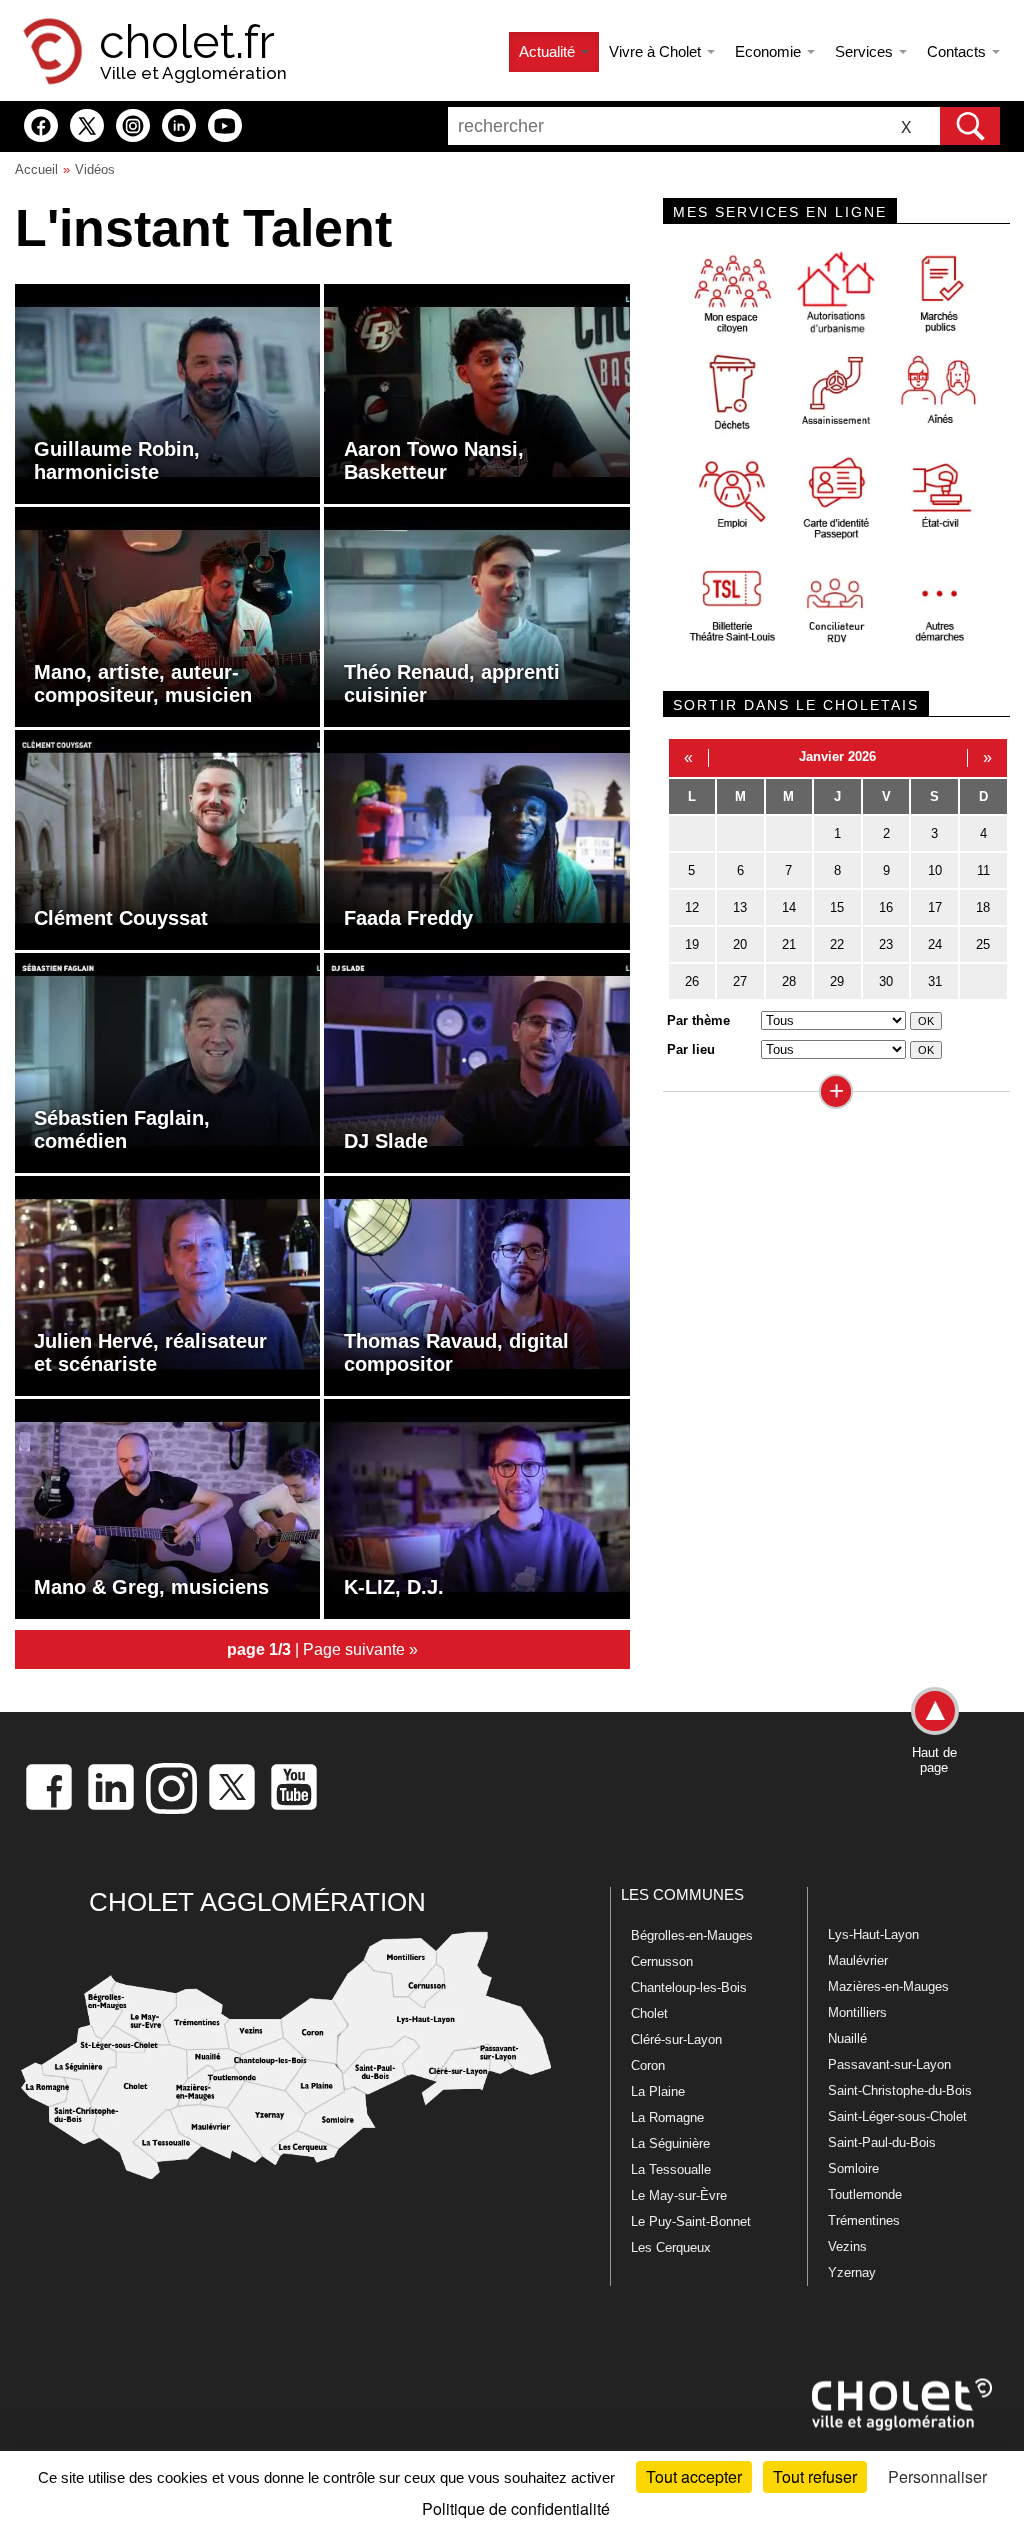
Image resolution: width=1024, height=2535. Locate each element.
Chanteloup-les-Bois (689, 1987)
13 (740, 907)
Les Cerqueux (671, 2247)
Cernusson (662, 1961)
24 (935, 944)
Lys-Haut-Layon (873, 1934)
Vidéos (95, 169)
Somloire (853, 2168)
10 (935, 870)
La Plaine (658, 2091)
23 (886, 944)
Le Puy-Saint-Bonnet (691, 2221)
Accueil (36, 169)
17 (935, 907)
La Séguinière (670, 2143)
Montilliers (857, 2012)
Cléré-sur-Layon (676, 2039)
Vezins (847, 2246)
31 (935, 981)
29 (837, 981)
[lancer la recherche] (970, 126)
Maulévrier (858, 1960)
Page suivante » (360, 1649)
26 (692, 981)
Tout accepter (694, 2476)
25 (983, 944)
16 (886, 907)
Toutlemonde (865, 2194)
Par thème (698, 1020)
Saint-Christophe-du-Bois (900, 2090)
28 (789, 981)
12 (692, 907)
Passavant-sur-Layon (889, 2064)
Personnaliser (937, 2476)
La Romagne (667, 2117)
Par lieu (691, 1049)
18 (983, 907)
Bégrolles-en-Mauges (692, 1935)
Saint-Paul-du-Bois (882, 2142)
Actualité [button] (549, 51)
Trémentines (864, 2220)
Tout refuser (815, 2476)
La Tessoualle (671, 2169)
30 (886, 981)
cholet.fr (187, 42)
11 (983, 870)
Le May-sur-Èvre (679, 2195)
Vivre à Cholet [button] (657, 51)
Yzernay (852, 2272)
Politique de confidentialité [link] (516, 2508)
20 (740, 944)
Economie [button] (770, 51)
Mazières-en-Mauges (888, 1986)
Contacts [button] (958, 51)
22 (837, 944)
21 (789, 944)
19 (692, 944)
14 (789, 907)
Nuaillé (847, 2038)
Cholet (649, 2013)
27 (740, 981)
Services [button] (866, 51)
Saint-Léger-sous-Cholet (897, 2116)
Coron (648, 2065)
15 (837, 907)
